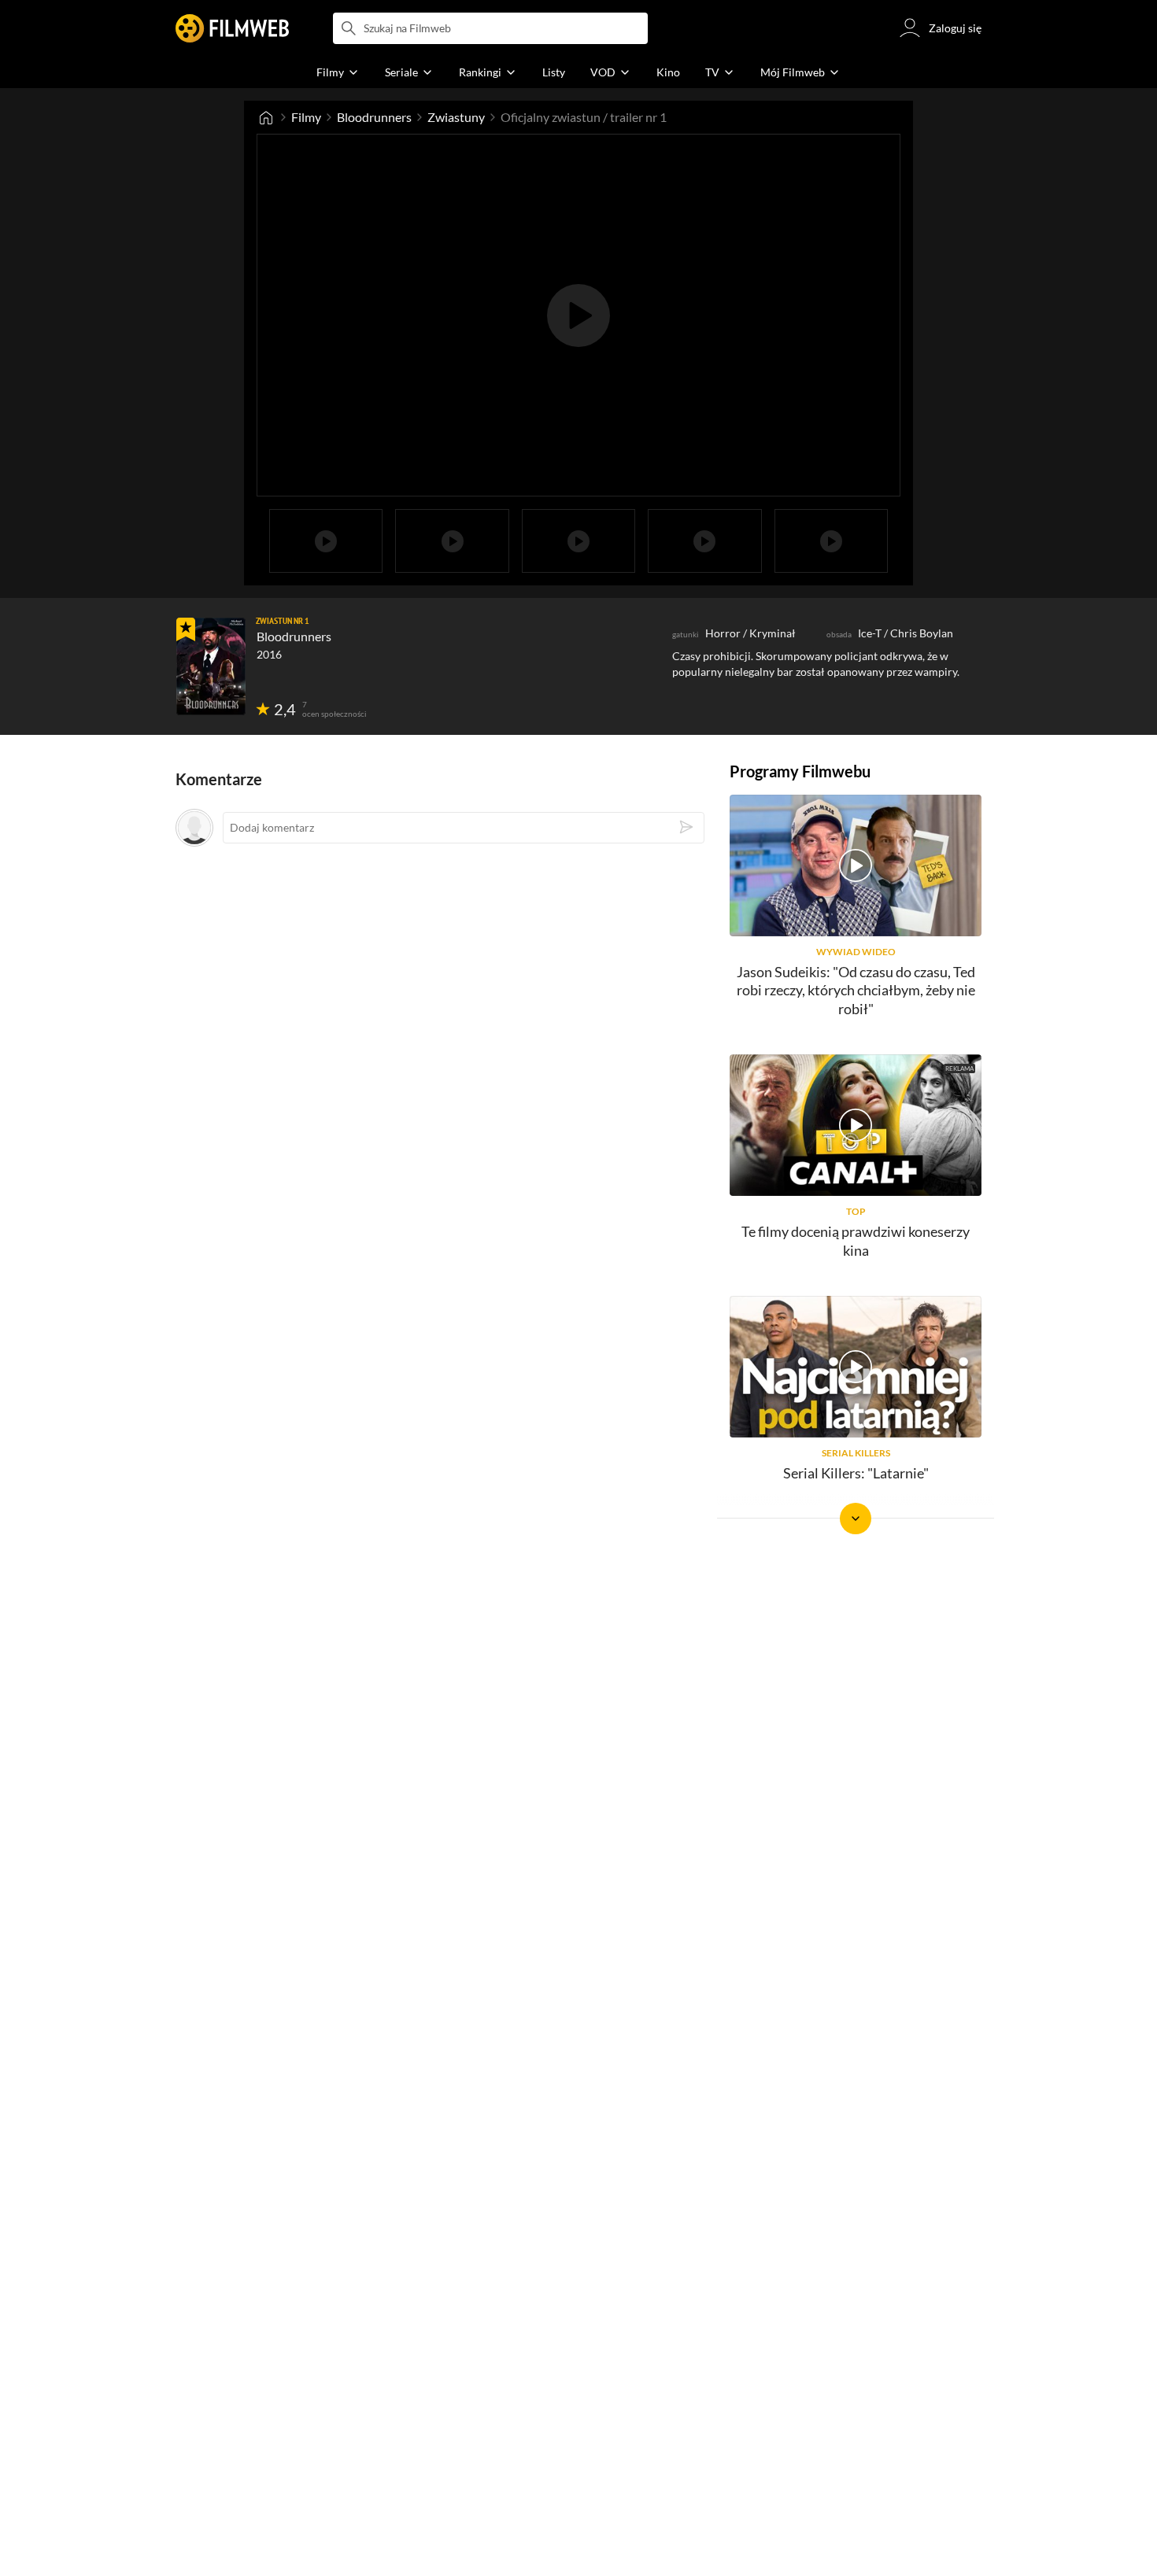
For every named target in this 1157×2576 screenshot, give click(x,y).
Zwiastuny (456, 117)
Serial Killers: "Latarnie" (856, 1473)
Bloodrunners (374, 117)
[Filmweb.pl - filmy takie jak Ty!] (232, 28)
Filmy (306, 117)
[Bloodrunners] (211, 666)
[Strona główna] (266, 117)
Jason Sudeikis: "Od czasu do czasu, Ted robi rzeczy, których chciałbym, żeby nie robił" (856, 990)
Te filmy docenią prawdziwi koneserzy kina (856, 1240)
